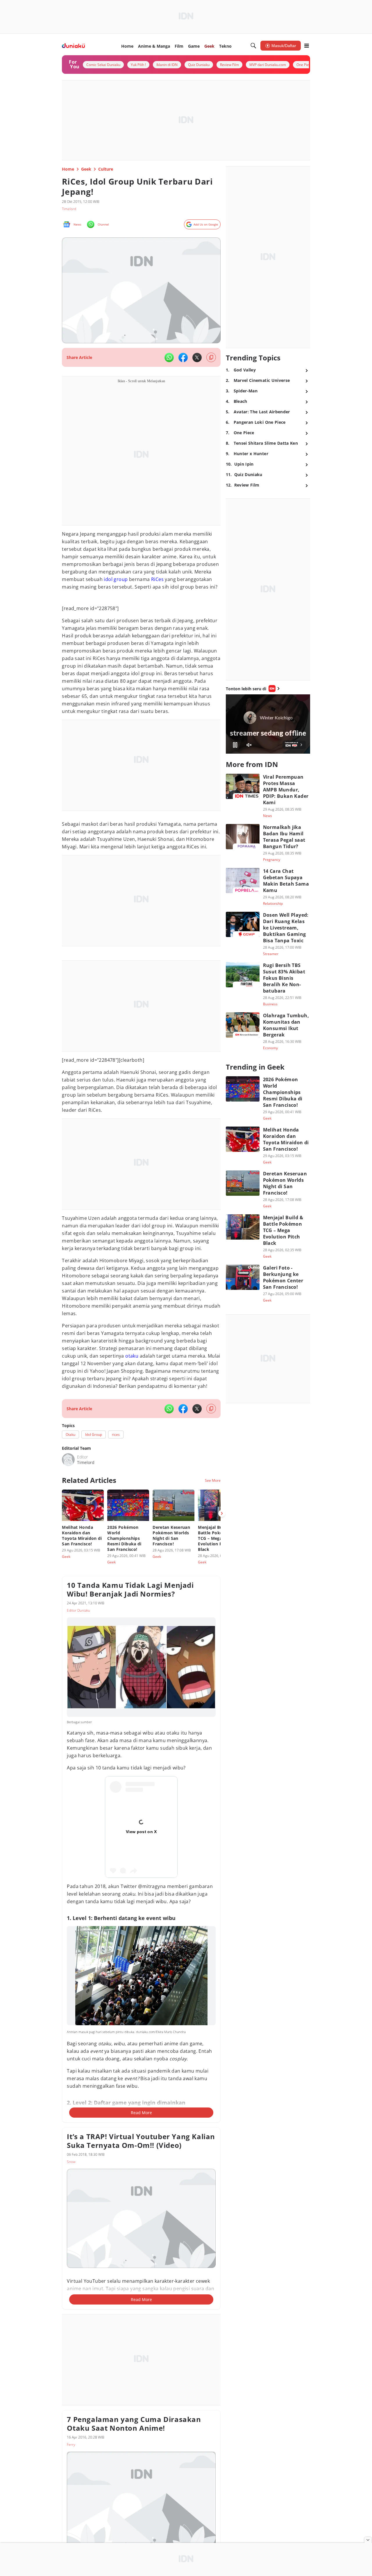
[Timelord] (68, 1460)
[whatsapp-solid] (169, 357)
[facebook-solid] (183, 357)
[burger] (307, 46)
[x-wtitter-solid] (197, 357)
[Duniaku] (73, 46)
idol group (116, 579)
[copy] (211, 357)
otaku (132, 1356)
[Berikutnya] (222, 1513)
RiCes (157, 579)
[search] (253, 46)
